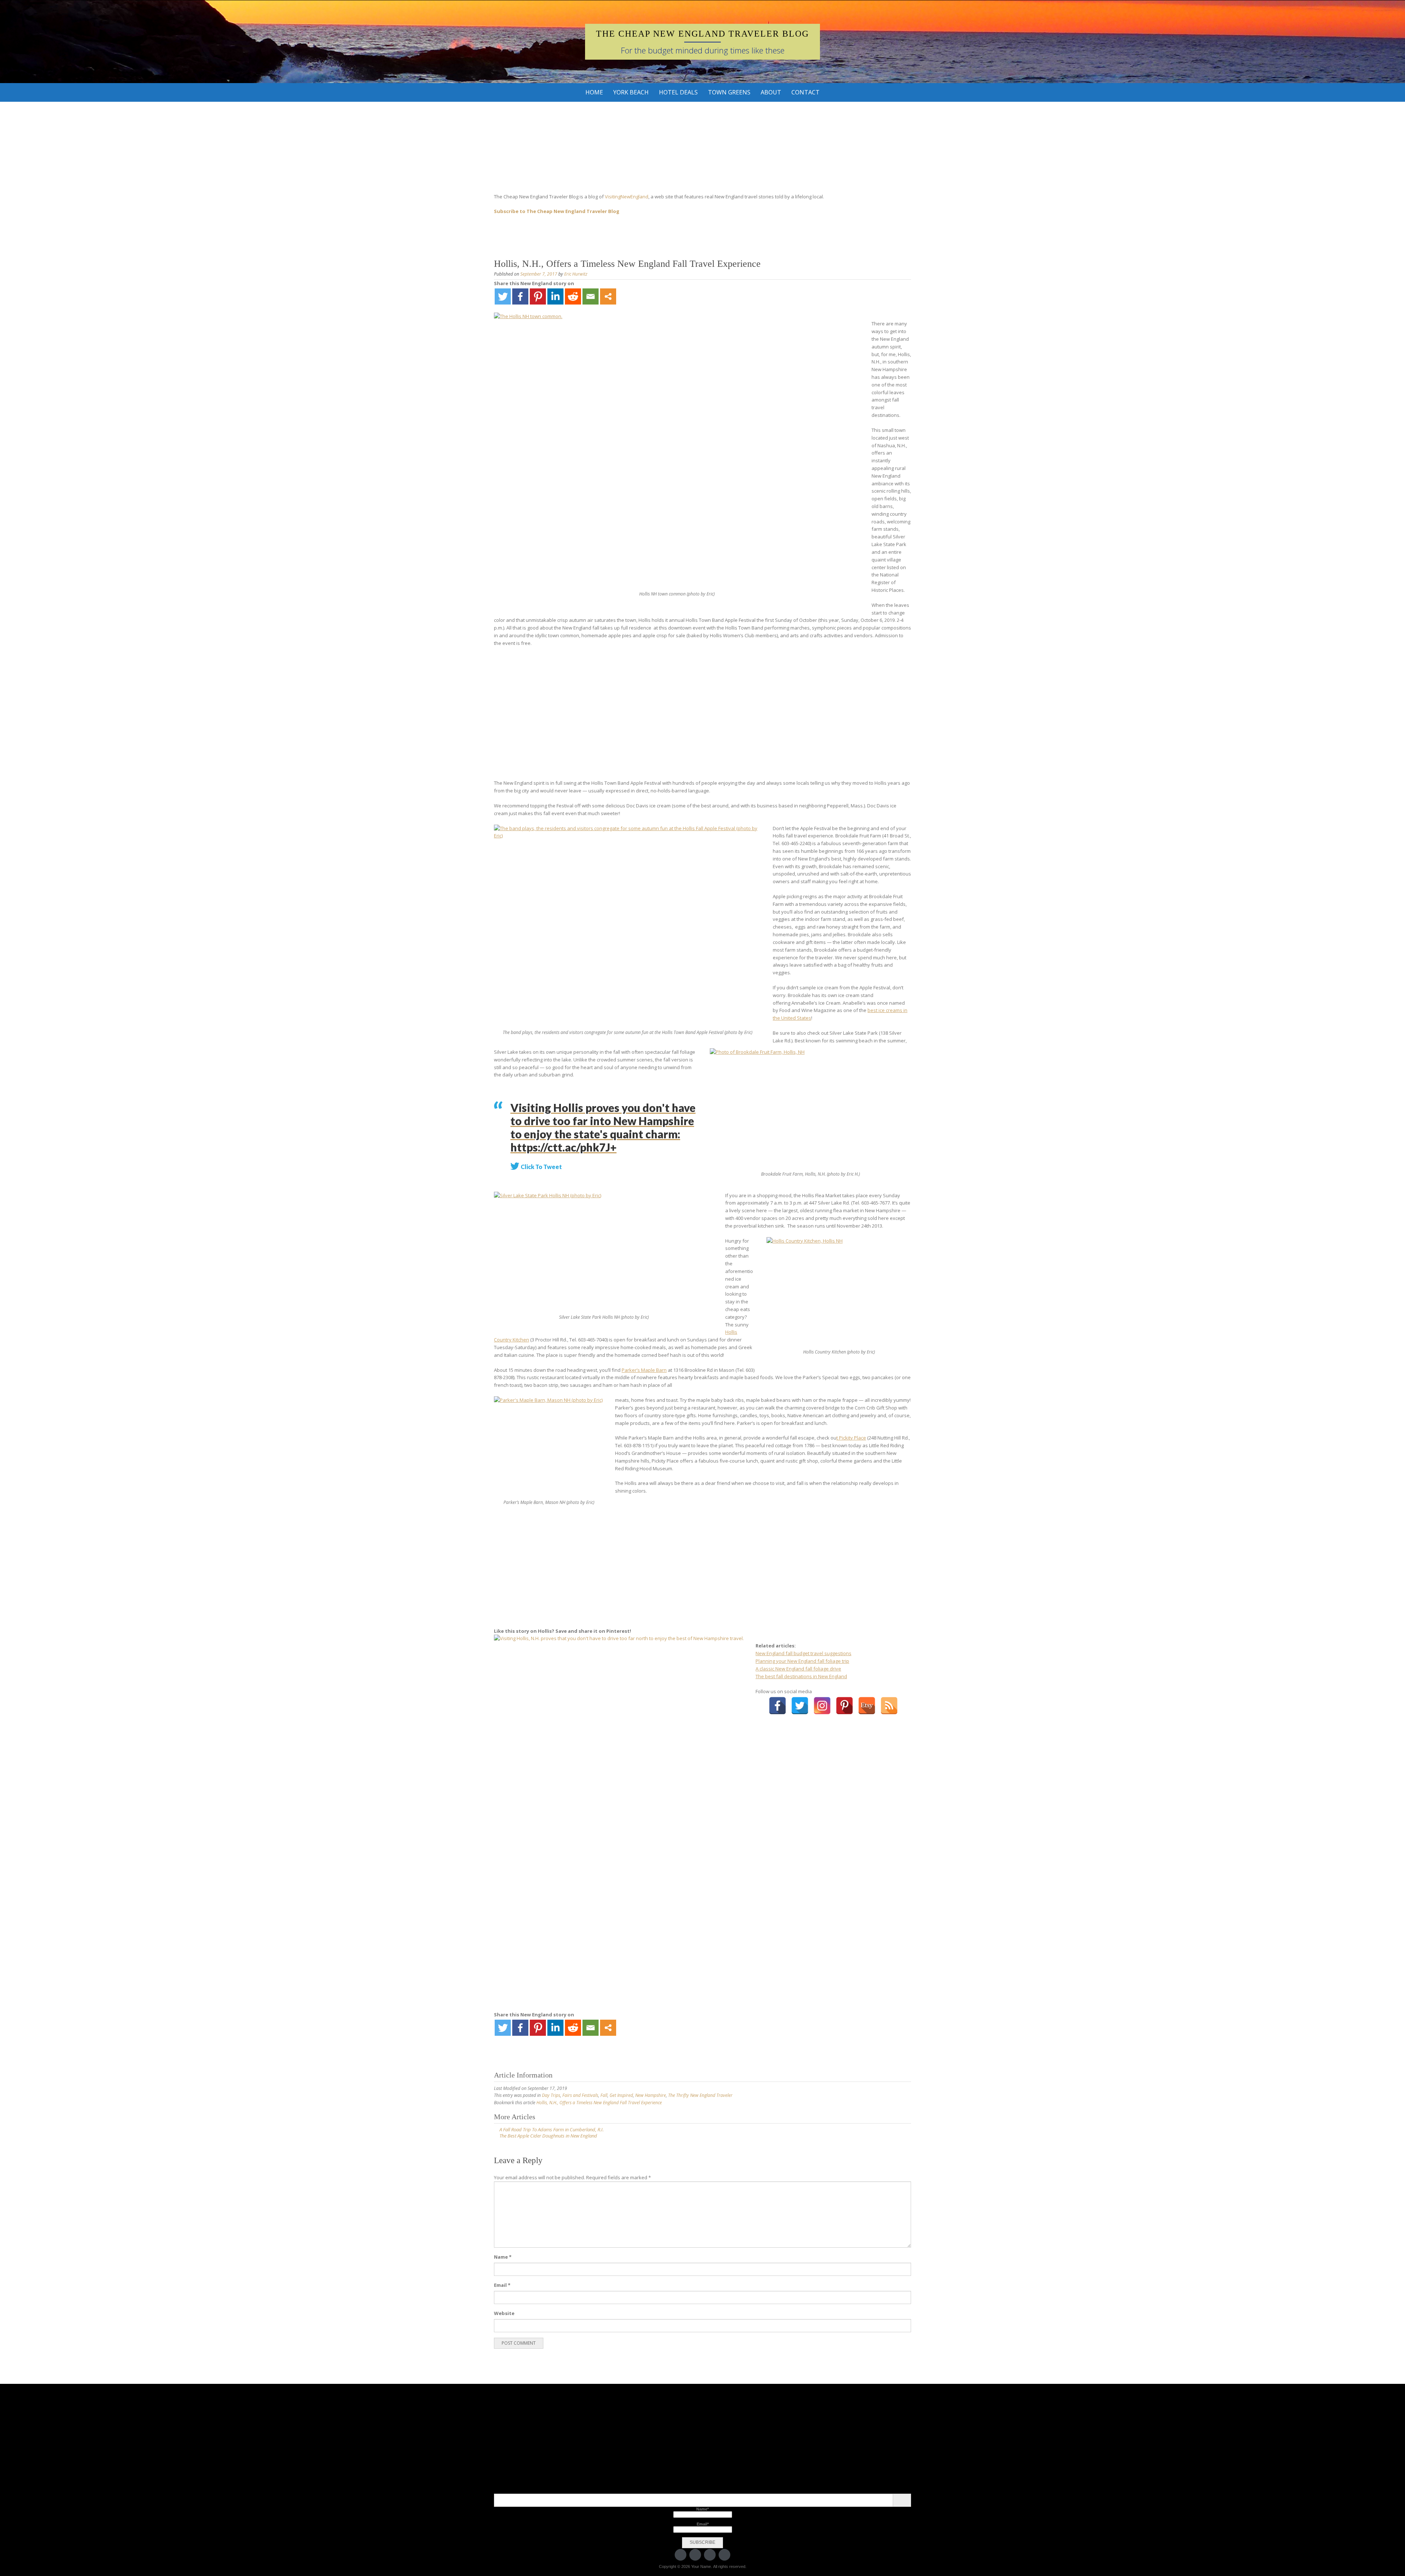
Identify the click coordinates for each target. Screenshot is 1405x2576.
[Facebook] (520, 296)
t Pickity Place (851, 1438)
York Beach (631, 92)
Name (503, 2257)
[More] (608, 296)
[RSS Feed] (889, 1706)
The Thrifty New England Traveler (700, 2095)
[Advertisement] (702, 713)
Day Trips (551, 2095)
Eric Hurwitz (576, 274)
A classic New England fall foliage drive (798, 1669)
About (771, 92)
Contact (805, 92)
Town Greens (729, 92)
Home (594, 92)
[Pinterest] (538, 296)
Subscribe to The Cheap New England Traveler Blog (557, 211)
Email (502, 2285)
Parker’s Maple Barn (644, 1370)
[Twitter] (503, 296)
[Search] (902, 2500)
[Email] (591, 296)
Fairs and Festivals (580, 2095)
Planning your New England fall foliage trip (802, 1661)
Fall (604, 2095)
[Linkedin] (555, 296)
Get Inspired (621, 2095)
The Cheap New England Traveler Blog (702, 34)
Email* (703, 2524)
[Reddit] (573, 296)
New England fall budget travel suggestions (803, 1653)
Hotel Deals (678, 92)
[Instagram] (822, 1706)
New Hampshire (651, 2095)
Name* (702, 2509)
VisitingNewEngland (627, 197)
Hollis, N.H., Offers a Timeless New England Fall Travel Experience (599, 2103)
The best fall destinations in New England (801, 1676)
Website (504, 2313)
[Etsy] (867, 1706)
